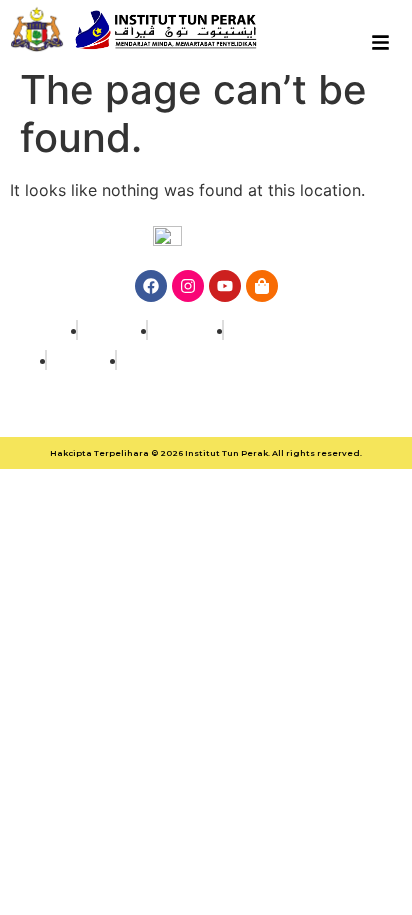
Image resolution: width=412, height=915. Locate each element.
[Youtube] (225, 286)
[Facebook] (151, 286)
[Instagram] (188, 286)
